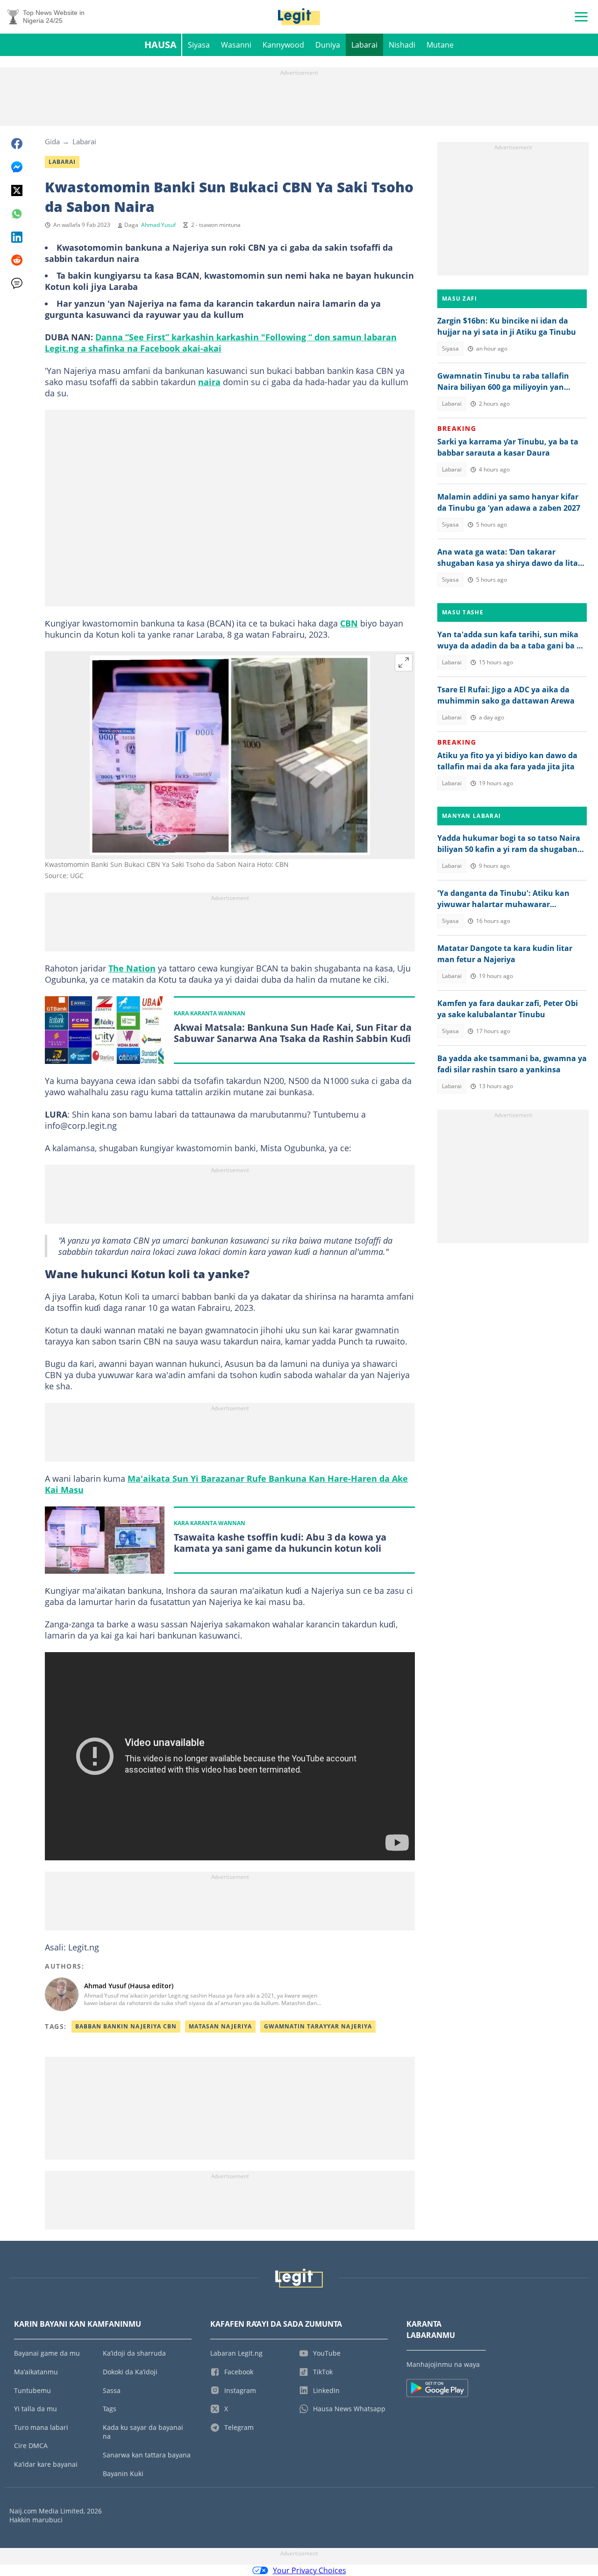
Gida (52, 141)
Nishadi (402, 45)
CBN (349, 623)
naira (209, 382)
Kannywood (283, 45)
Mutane (440, 45)
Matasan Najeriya (220, 2026)
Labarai (364, 45)
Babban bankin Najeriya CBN (126, 2026)
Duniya (328, 45)
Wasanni (236, 45)
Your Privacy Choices (310, 2570)
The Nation (132, 968)
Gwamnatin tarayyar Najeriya (318, 2026)
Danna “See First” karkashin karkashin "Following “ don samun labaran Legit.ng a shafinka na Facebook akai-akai (221, 343)
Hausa (160, 45)
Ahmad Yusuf (158, 225)
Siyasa (199, 45)
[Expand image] (404, 662)
